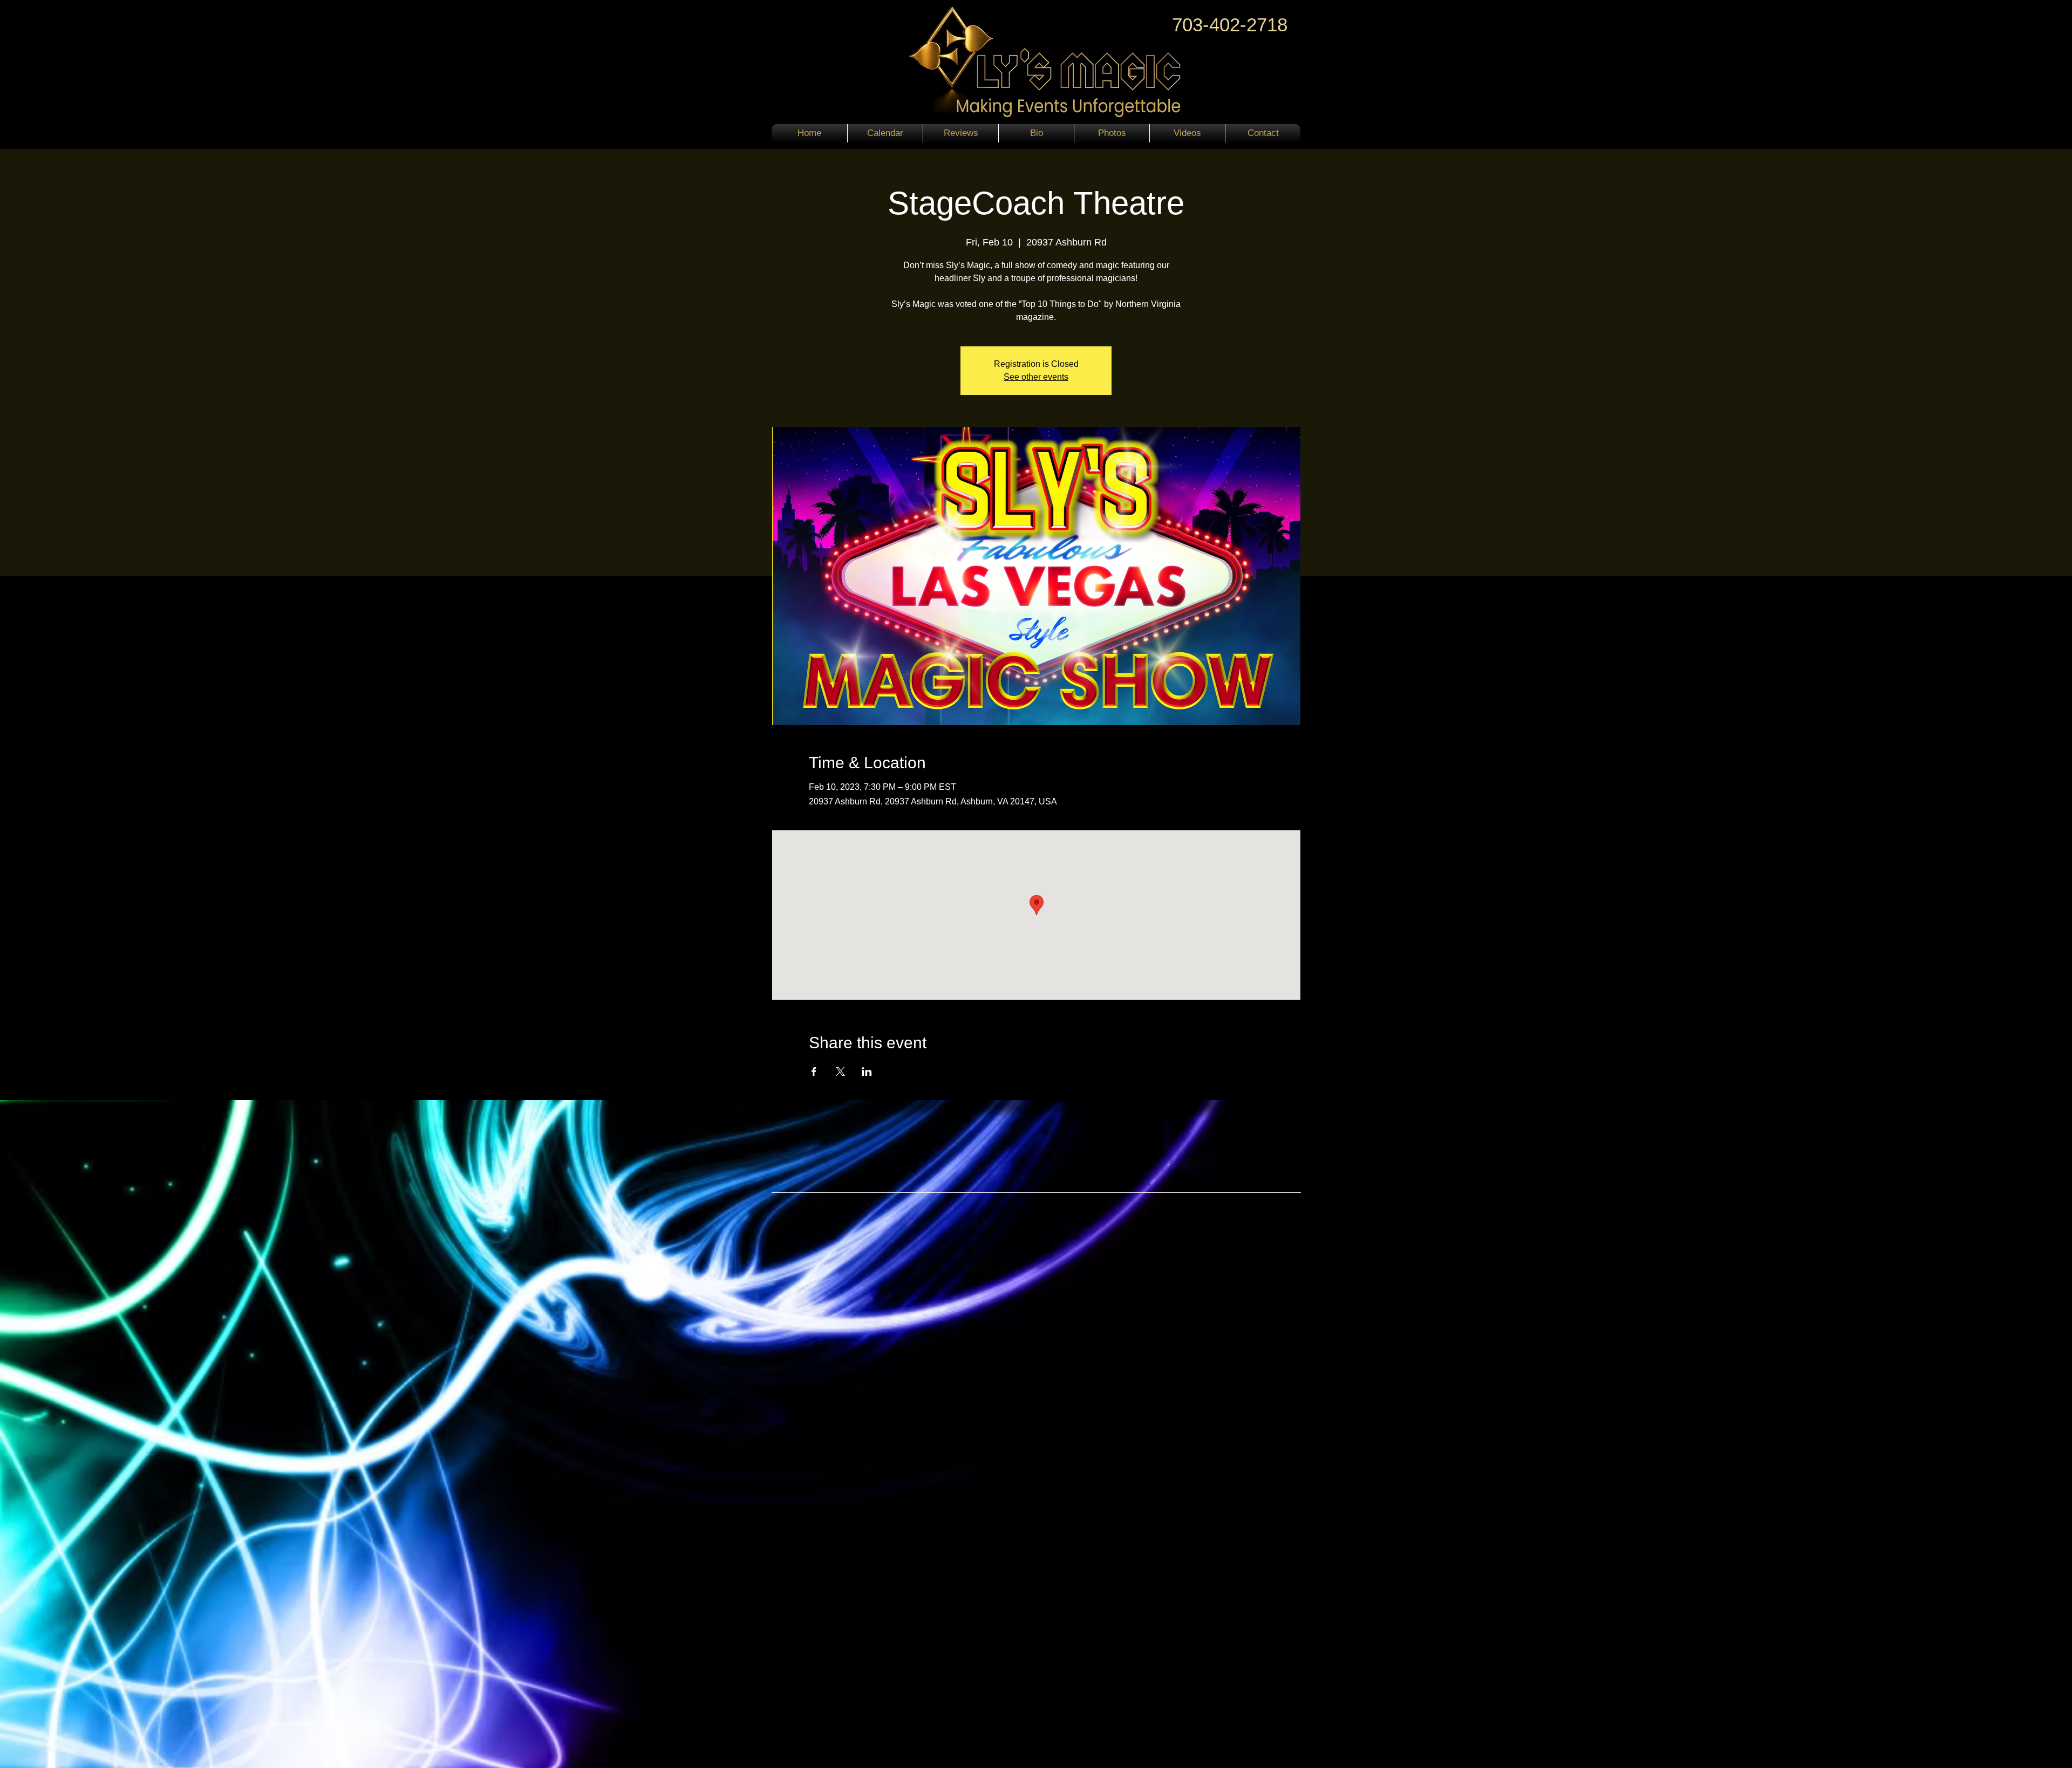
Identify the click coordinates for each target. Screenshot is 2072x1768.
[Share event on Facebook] (814, 1071)
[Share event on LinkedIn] (867, 1071)
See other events (1036, 377)
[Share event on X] (840, 1071)
